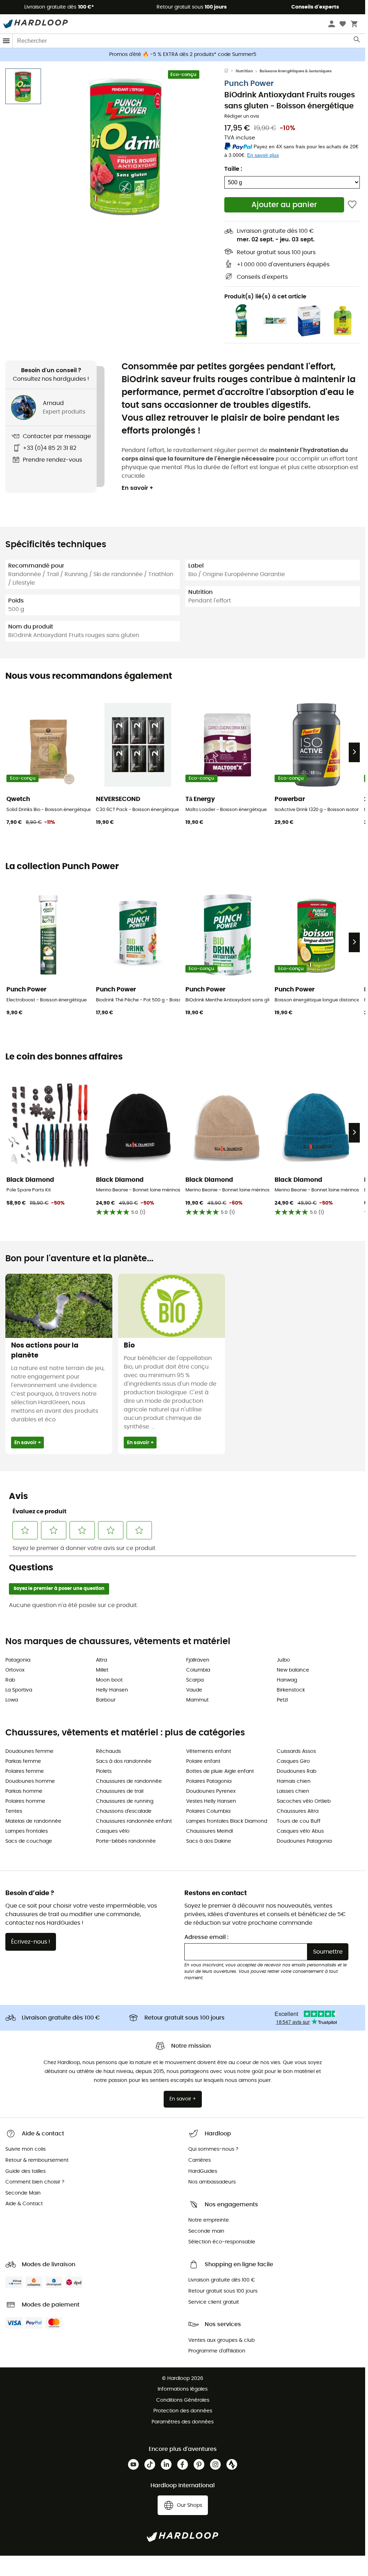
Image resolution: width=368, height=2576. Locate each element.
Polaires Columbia (208, 1811)
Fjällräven (198, 1660)
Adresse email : (206, 1937)
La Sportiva (19, 1690)
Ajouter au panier (284, 205)
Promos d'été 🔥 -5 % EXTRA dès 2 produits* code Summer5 (183, 55)
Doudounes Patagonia (304, 1841)
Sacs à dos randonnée (124, 1761)
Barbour (106, 1700)
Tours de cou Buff (299, 1821)
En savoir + (137, 488)
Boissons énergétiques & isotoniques (296, 71)
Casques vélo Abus (300, 1831)
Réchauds (108, 1751)
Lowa (12, 1700)
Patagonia (18, 1660)
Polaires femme (25, 1771)
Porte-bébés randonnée (126, 1841)
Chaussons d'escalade (124, 1811)
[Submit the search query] (357, 41)
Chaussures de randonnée (129, 1781)
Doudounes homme (30, 1781)
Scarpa (195, 1680)
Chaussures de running (125, 1801)
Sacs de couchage (29, 1841)
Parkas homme (24, 1791)
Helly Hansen (112, 1690)
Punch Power (249, 84)
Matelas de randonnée (33, 1821)
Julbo (283, 1660)
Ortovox (15, 1670)
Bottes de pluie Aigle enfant (220, 1771)
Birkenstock (291, 1690)
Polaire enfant (203, 1761)
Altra (101, 1660)
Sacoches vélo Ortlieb (304, 1801)
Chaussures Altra (298, 1811)
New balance (293, 1670)
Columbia (198, 1670)
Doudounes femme (29, 1751)
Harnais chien (294, 1781)
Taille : (233, 169)
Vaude (194, 1690)
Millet (102, 1670)
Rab (10, 1680)
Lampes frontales (27, 1831)
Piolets (104, 1771)
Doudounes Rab (297, 1771)
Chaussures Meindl (209, 1831)
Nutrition (244, 71)
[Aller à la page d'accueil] (230, 71)
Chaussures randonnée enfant (134, 1821)
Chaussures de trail (120, 1791)
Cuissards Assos (296, 1751)
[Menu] (6, 41)
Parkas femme (23, 1761)
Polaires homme (25, 1801)
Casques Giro (293, 1761)
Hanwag (287, 1680)
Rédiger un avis (242, 116)
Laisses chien (293, 1791)
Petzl (282, 1700)
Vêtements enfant (209, 1751)
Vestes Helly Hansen (211, 1801)
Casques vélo (113, 1831)
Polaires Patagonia (209, 1781)
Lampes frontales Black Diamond (227, 1821)
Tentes (14, 1811)
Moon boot (109, 1680)
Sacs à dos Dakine (209, 1841)
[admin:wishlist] (352, 205)
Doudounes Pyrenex (211, 1791)
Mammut (197, 1700)
